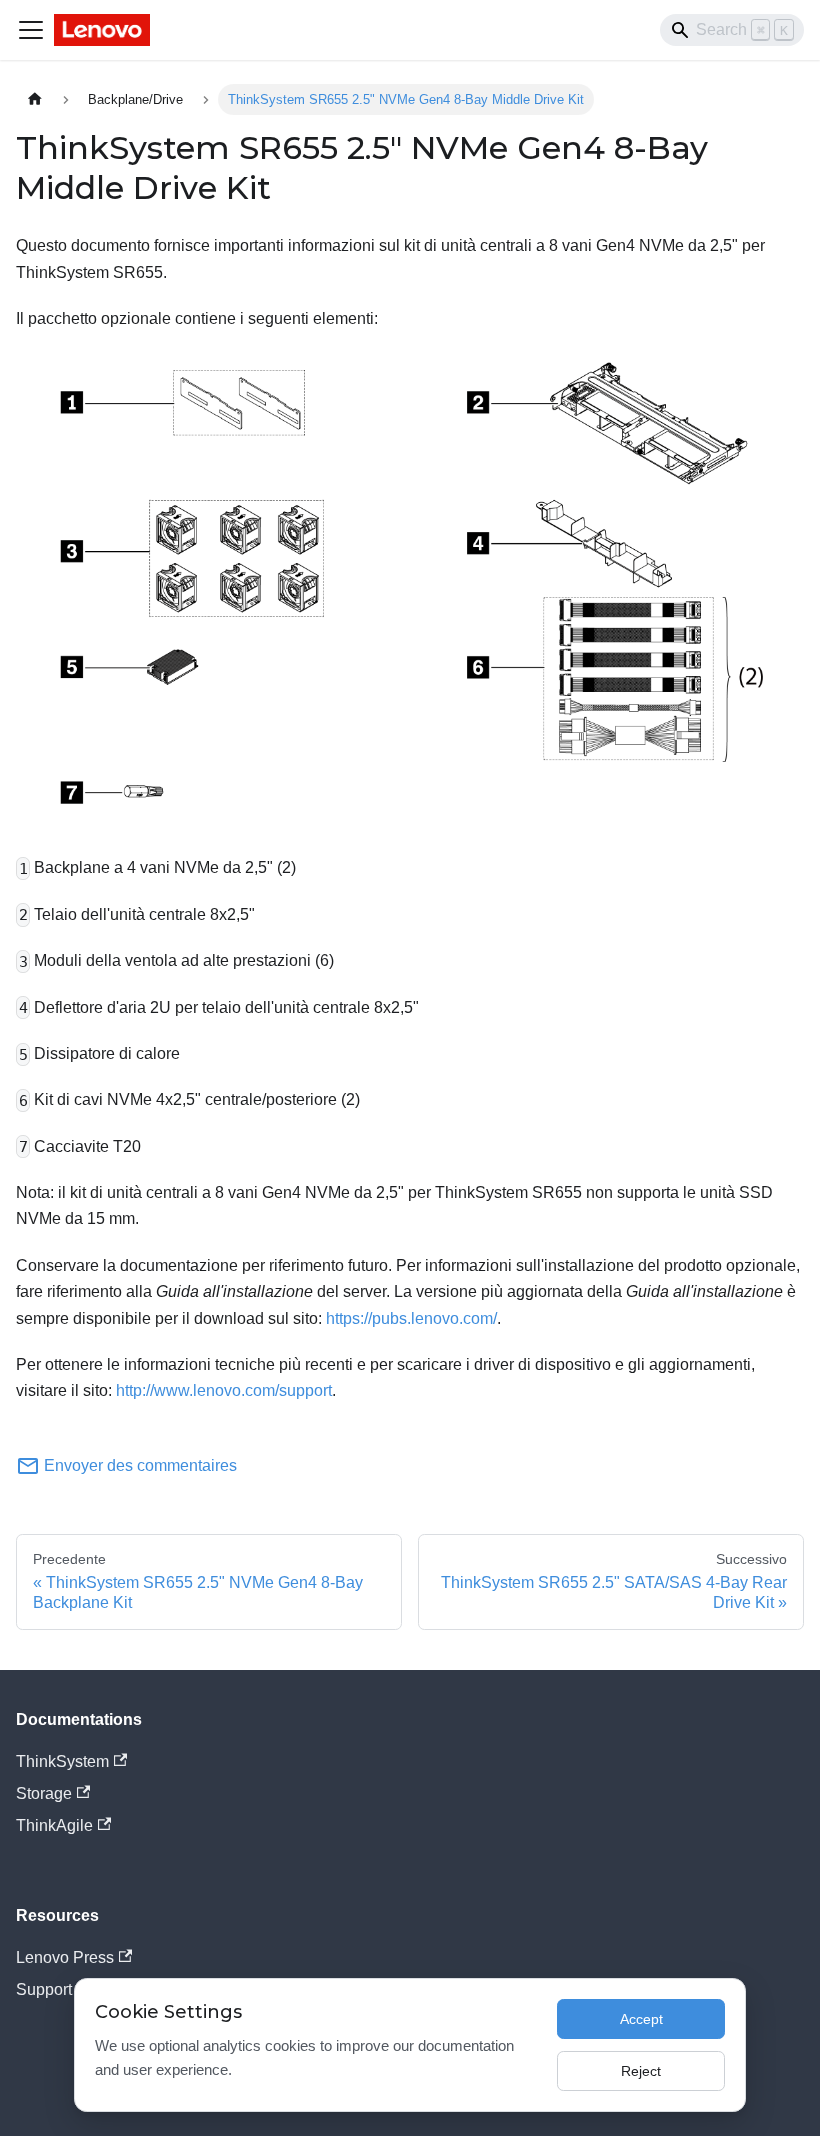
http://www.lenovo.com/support (224, 1390)
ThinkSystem (62, 1761)
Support (44, 1989)
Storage (44, 1793)
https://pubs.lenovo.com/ (411, 1318)
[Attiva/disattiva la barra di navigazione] (31, 30)
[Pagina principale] (35, 99)
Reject (641, 2071)
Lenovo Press (65, 1957)
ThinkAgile (54, 1825)
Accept (641, 2019)
